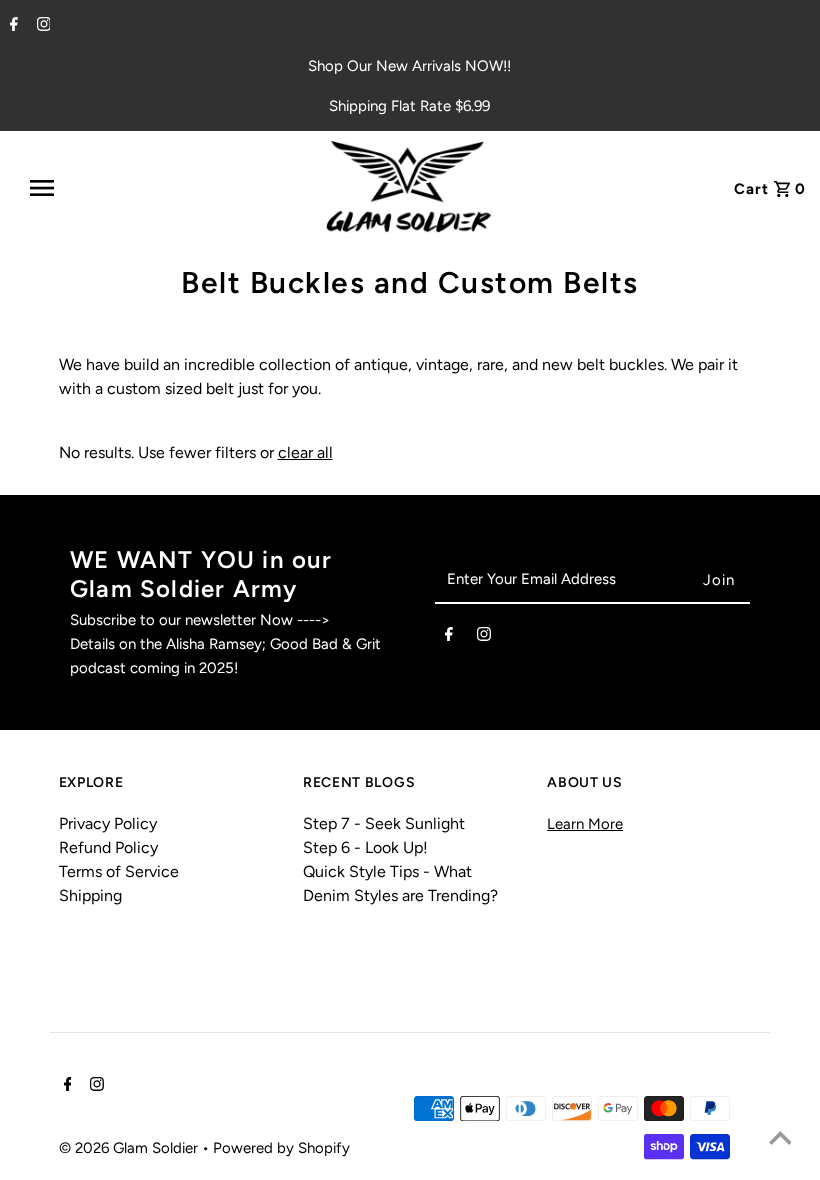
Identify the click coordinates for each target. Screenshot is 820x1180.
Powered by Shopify (281, 1148)
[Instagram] (41, 26)
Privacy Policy (108, 823)
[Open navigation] (93, 188)
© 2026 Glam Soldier (130, 1148)
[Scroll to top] (780, 1140)
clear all (305, 452)
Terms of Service (119, 871)
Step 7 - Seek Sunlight (384, 823)
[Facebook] (11, 26)
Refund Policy (108, 847)
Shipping (90, 895)
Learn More (585, 824)
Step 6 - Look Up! (365, 847)
